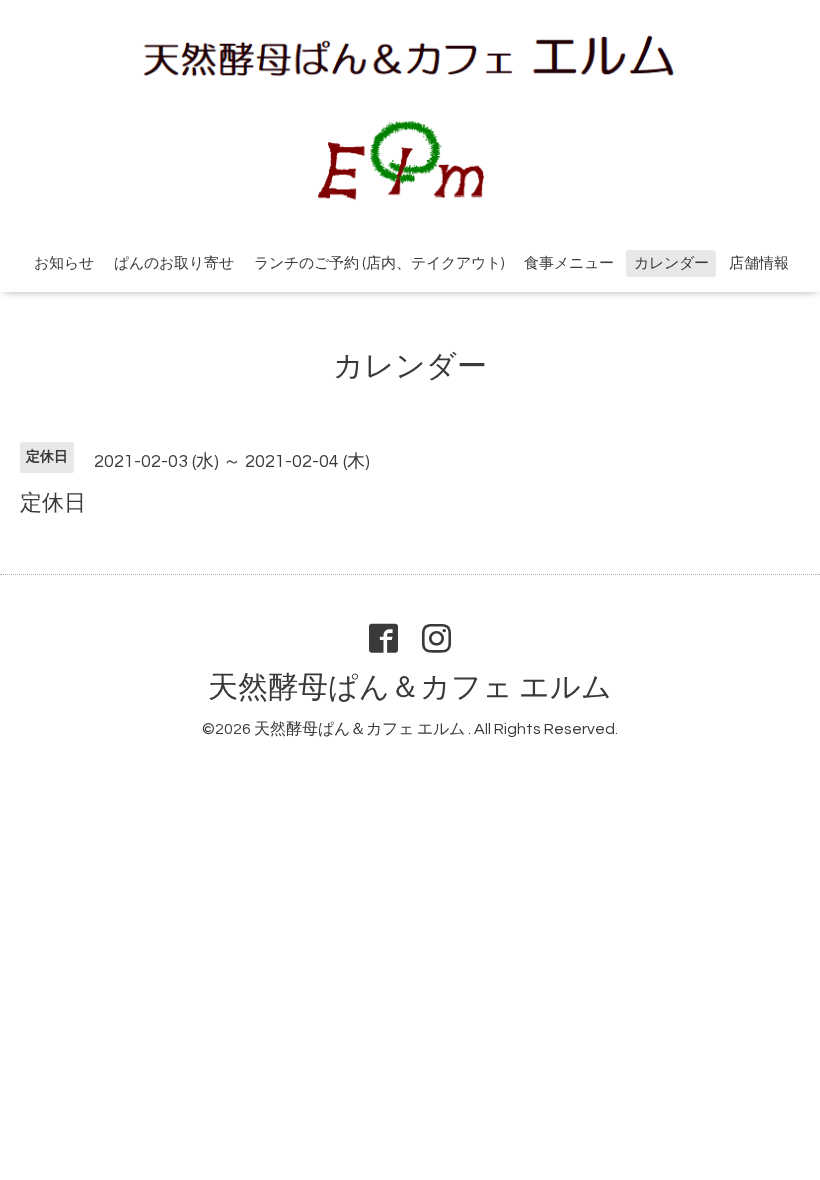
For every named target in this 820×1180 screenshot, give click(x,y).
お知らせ (64, 263)
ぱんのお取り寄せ (174, 263)
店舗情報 (759, 263)
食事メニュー (569, 263)
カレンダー (671, 263)
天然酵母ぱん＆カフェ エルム (410, 687)
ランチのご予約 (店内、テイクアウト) (379, 263)
